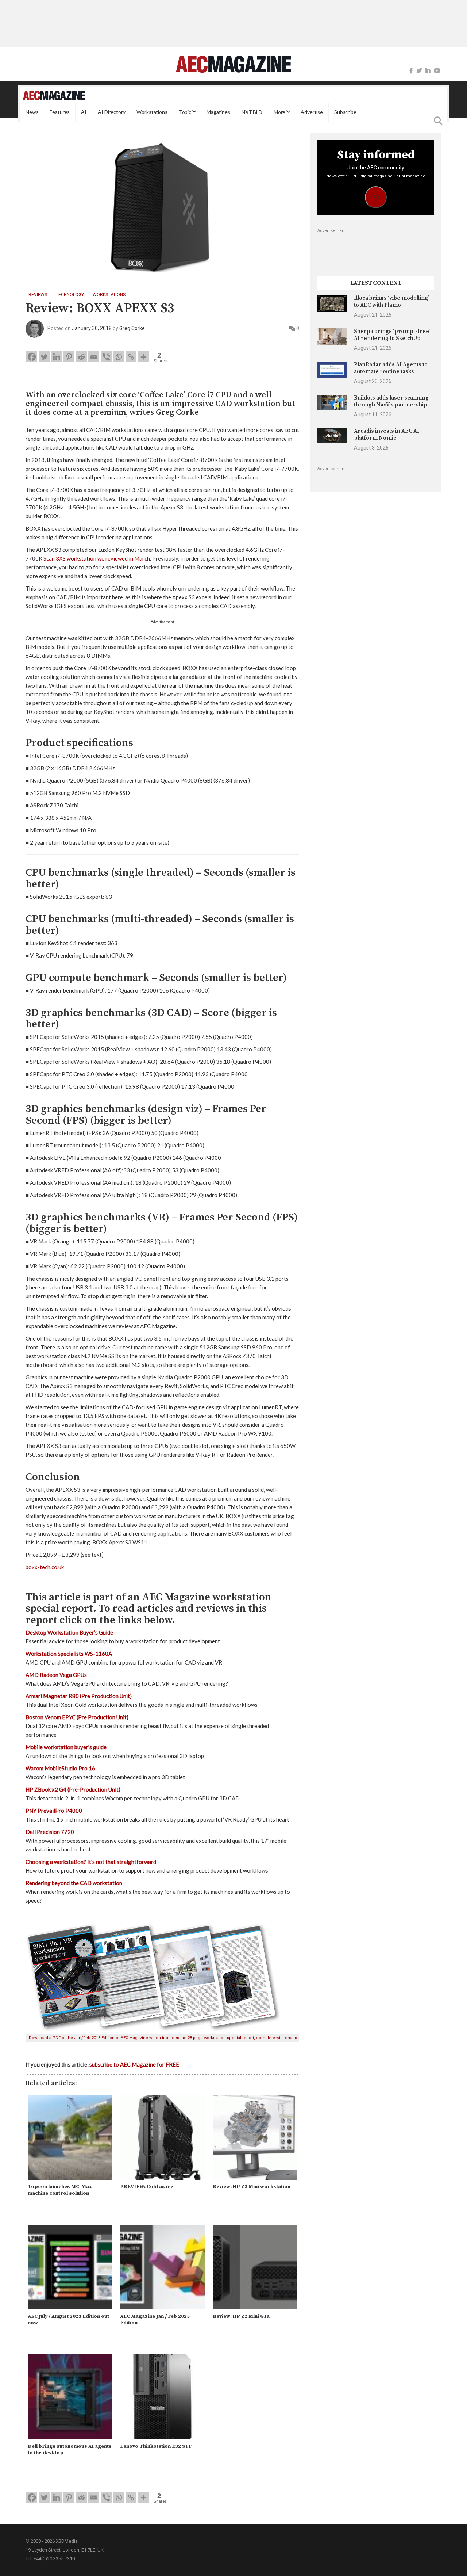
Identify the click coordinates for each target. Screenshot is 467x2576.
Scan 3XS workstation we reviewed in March (97, 558)
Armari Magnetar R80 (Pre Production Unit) (79, 1696)
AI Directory (111, 112)
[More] (143, 357)
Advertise (312, 112)
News (32, 112)
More (279, 112)
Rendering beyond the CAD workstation (74, 1883)
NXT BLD (252, 112)
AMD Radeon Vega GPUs (56, 1675)
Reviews (38, 295)
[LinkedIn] (428, 71)
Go (376, 197)
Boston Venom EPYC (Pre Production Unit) (77, 1717)
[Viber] (106, 357)
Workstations (152, 112)
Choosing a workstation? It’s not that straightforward (91, 1862)
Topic (185, 112)
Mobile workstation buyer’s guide (66, 1747)
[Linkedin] (57, 357)
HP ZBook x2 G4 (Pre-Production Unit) (73, 1789)
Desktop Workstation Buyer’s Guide (69, 1632)
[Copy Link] (131, 357)
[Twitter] (419, 71)
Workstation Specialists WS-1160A (69, 1654)
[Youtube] (437, 71)
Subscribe (345, 112)
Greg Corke (132, 328)
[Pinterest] (69, 357)
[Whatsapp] (119, 357)
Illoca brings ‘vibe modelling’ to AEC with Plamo (392, 301)
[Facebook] (411, 71)
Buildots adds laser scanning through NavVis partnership (391, 401)
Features (60, 112)
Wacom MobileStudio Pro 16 (60, 1768)
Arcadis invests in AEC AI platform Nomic (387, 434)
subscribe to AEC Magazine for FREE (134, 2064)
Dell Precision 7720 (50, 1832)
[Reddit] (81, 357)
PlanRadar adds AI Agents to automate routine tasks (391, 368)
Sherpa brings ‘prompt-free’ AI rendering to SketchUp (392, 335)
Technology (70, 295)
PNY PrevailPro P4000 (54, 1811)
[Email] (94, 357)
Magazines (218, 112)
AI (84, 112)
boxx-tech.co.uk (45, 1567)
